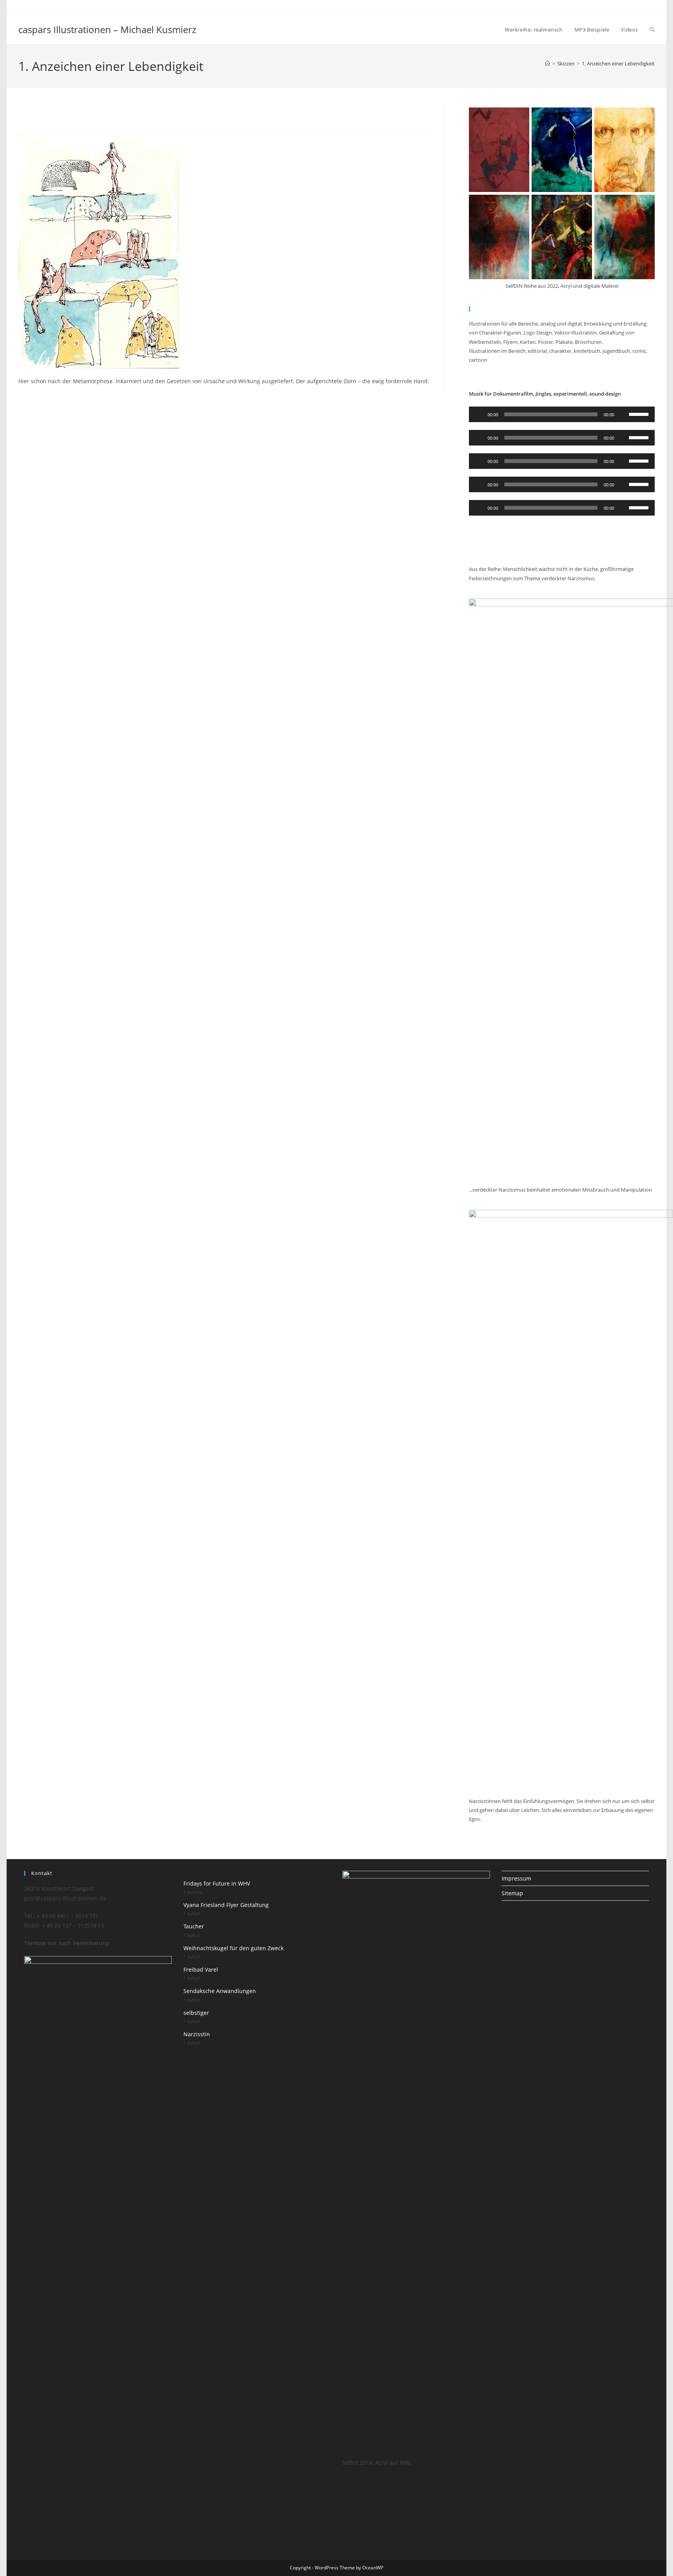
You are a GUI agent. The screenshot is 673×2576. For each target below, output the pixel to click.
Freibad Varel (201, 1969)
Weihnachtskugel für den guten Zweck (233, 1948)
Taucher (194, 1926)
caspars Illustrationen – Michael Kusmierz (107, 29)
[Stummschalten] (623, 414)
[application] (562, 414)
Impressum (516, 1878)
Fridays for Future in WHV (217, 1883)
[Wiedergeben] (479, 414)
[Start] (547, 63)
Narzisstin (197, 2034)
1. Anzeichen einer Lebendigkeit (618, 63)
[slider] (640, 414)
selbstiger (196, 2013)
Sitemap (512, 1893)
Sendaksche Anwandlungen (220, 1991)
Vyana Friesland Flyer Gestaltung (226, 1905)
